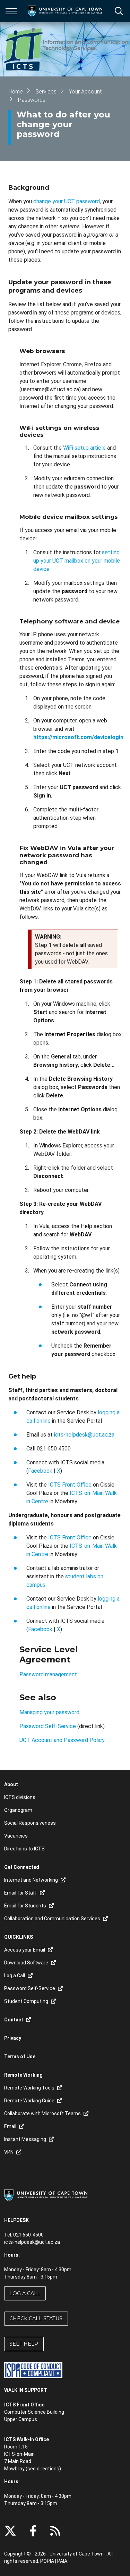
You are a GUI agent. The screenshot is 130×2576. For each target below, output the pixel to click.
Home (16, 92)
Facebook (41, 1471)
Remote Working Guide (29, 2101)
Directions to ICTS (24, 1849)
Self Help (24, 2344)
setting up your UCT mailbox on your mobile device (77, 561)
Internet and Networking (31, 1880)
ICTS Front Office (70, 1485)
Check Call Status (36, 2319)
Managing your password (49, 1712)
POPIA (47, 2561)
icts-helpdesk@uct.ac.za (84, 1435)
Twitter (10, 2531)
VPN (9, 2152)
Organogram (18, 1810)
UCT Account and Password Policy (62, 1740)
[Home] (46, 2195)
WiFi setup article (84, 448)
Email (10, 2126)
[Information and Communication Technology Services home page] (67, 49)
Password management (48, 1674)
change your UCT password (67, 201)
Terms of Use (20, 2056)
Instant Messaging (25, 2139)
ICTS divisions (20, 1797)
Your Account (85, 92)
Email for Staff (21, 1893)
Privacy (13, 2038)
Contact (14, 2020)
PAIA (62, 2561)
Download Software (26, 1963)
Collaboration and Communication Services (52, 1919)
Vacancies (16, 1836)
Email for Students (25, 1906)
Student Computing (26, 2001)
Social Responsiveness (30, 1823)
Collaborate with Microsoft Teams (42, 2113)
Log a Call (25, 2293)
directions (48, 2469)
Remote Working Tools (29, 2088)
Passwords (32, 100)
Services (46, 92)
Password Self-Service (48, 1726)
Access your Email (25, 1950)
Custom (55, 2531)
